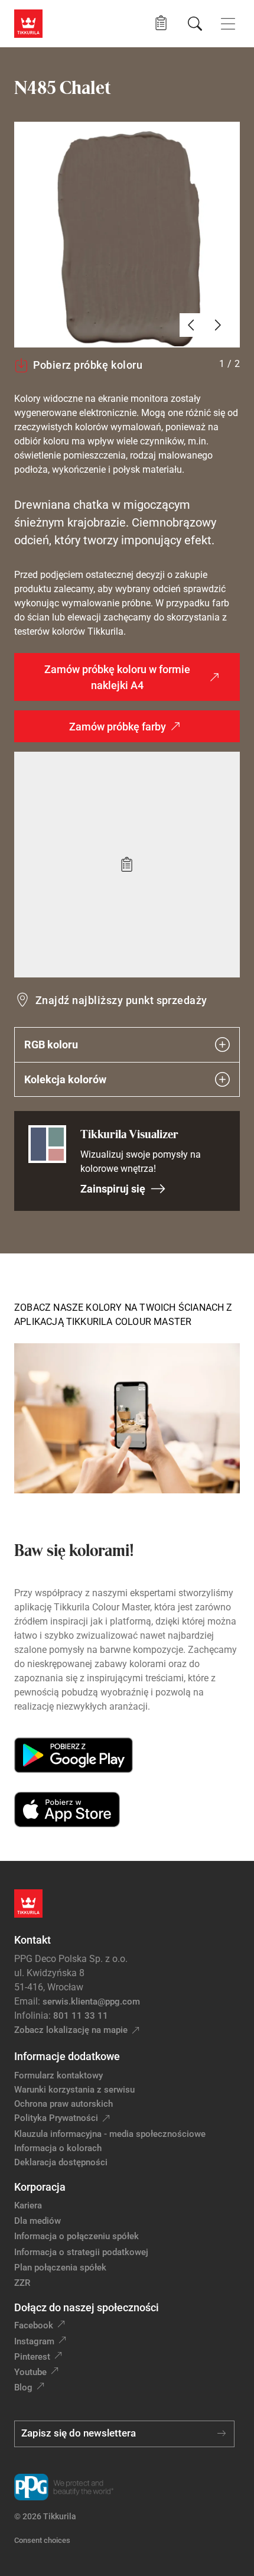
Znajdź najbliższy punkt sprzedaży (121, 1000)
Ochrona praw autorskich (63, 2104)
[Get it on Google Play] (74, 1755)
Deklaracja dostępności (61, 2162)
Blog (23, 2387)
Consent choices (42, 2540)
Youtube (30, 2372)
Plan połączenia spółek (60, 2268)
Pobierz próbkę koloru (88, 365)
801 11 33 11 (81, 2016)
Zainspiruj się (113, 1189)
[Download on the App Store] (67, 1810)
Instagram (34, 2341)
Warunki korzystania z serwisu (74, 2090)
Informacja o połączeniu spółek (76, 2236)
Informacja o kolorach (58, 2148)
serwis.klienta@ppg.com (91, 2002)
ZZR (22, 2283)
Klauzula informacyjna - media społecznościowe (110, 2134)
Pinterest (32, 2357)
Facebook (34, 2325)
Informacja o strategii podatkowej (81, 2252)
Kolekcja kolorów (65, 1079)
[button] (161, 23)
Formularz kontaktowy (58, 2075)
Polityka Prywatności (56, 2118)
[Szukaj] (195, 24)
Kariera (28, 2205)
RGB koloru (51, 1045)
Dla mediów (38, 2221)
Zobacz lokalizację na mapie (71, 2030)
